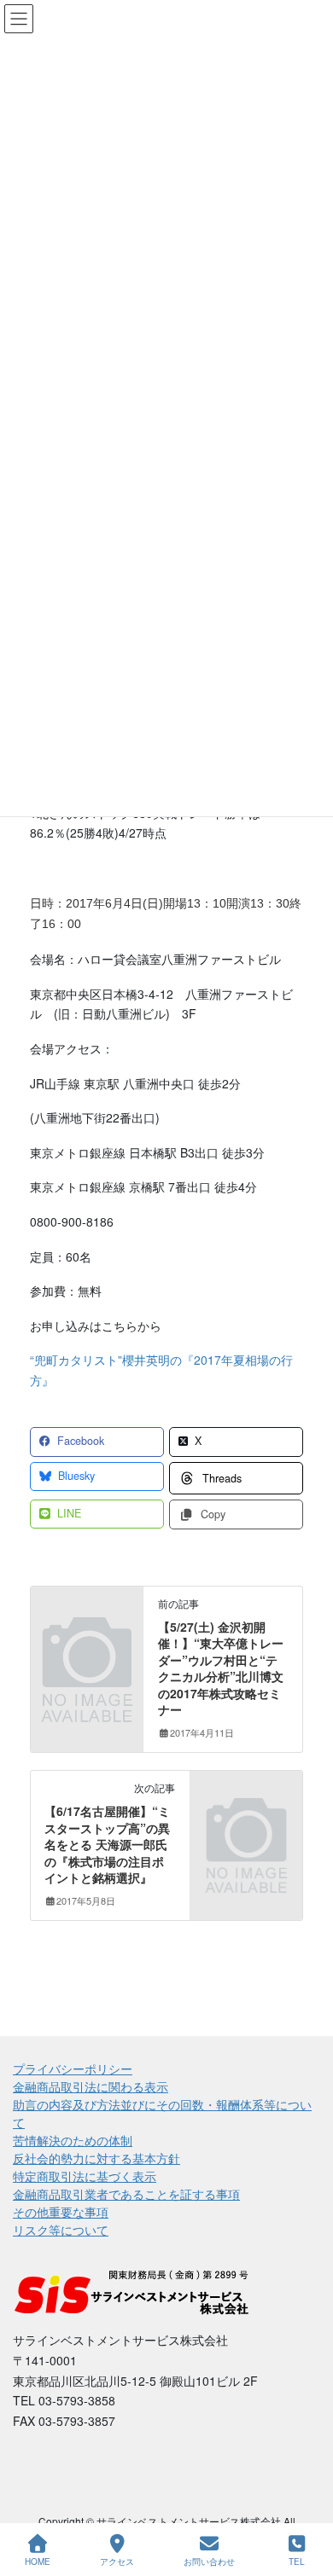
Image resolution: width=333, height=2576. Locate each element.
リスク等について (61, 2230)
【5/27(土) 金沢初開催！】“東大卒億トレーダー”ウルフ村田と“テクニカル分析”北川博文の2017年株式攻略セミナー (221, 1668)
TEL (297, 2561)
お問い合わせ (209, 2561)
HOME (38, 2561)
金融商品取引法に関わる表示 (91, 2086)
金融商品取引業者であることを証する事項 (126, 2194)
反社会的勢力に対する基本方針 (96, 2158)
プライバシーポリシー (73, 2068)
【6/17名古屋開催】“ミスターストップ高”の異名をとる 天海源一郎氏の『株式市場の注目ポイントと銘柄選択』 (107, 1844)
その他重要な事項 (61, 2212)
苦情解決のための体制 (73, 2140)
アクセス (117, 2561)
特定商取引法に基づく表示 (85, 2176)
